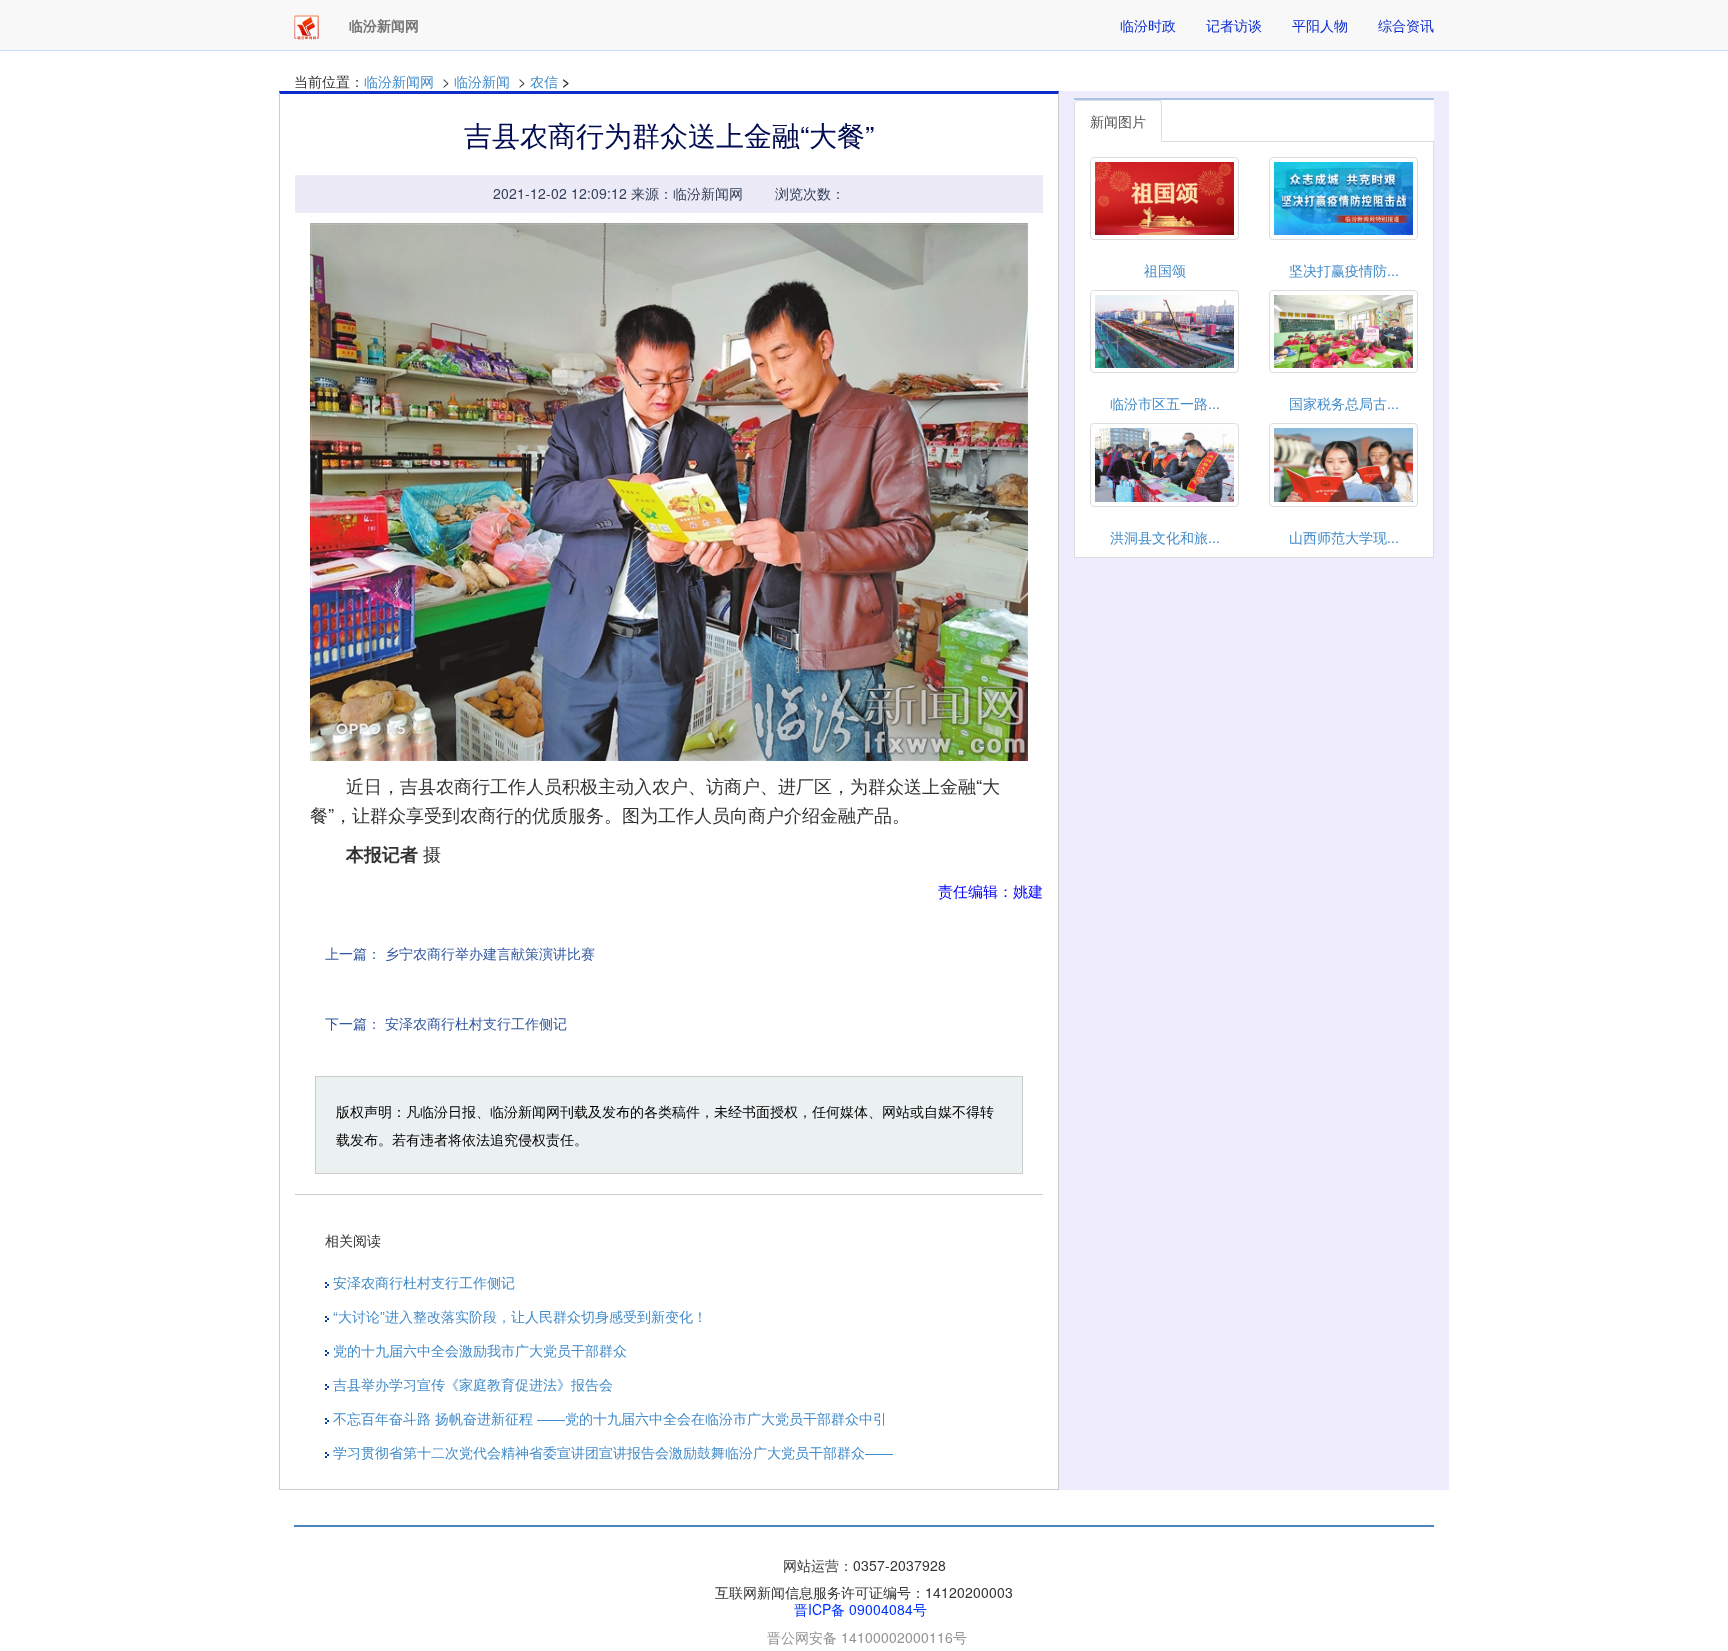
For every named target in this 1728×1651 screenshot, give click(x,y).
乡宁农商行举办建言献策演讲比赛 (490, 953)
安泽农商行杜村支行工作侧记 (476, 1023)
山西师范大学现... (1344, 537)
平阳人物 (1320, 25)
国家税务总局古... (1344, 403)
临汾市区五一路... (1165, 403)
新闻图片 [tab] (1118, 121)
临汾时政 (1148, 25)
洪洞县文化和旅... (1165, 537)
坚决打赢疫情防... (1344, 270)
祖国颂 (1165, 270)
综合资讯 (1406, 25)
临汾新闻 (482, 81)
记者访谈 (1234, 25)
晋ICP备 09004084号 (860, 1609)
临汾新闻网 (399, 81)
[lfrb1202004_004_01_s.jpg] (669, 492)
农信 (544, 81)
